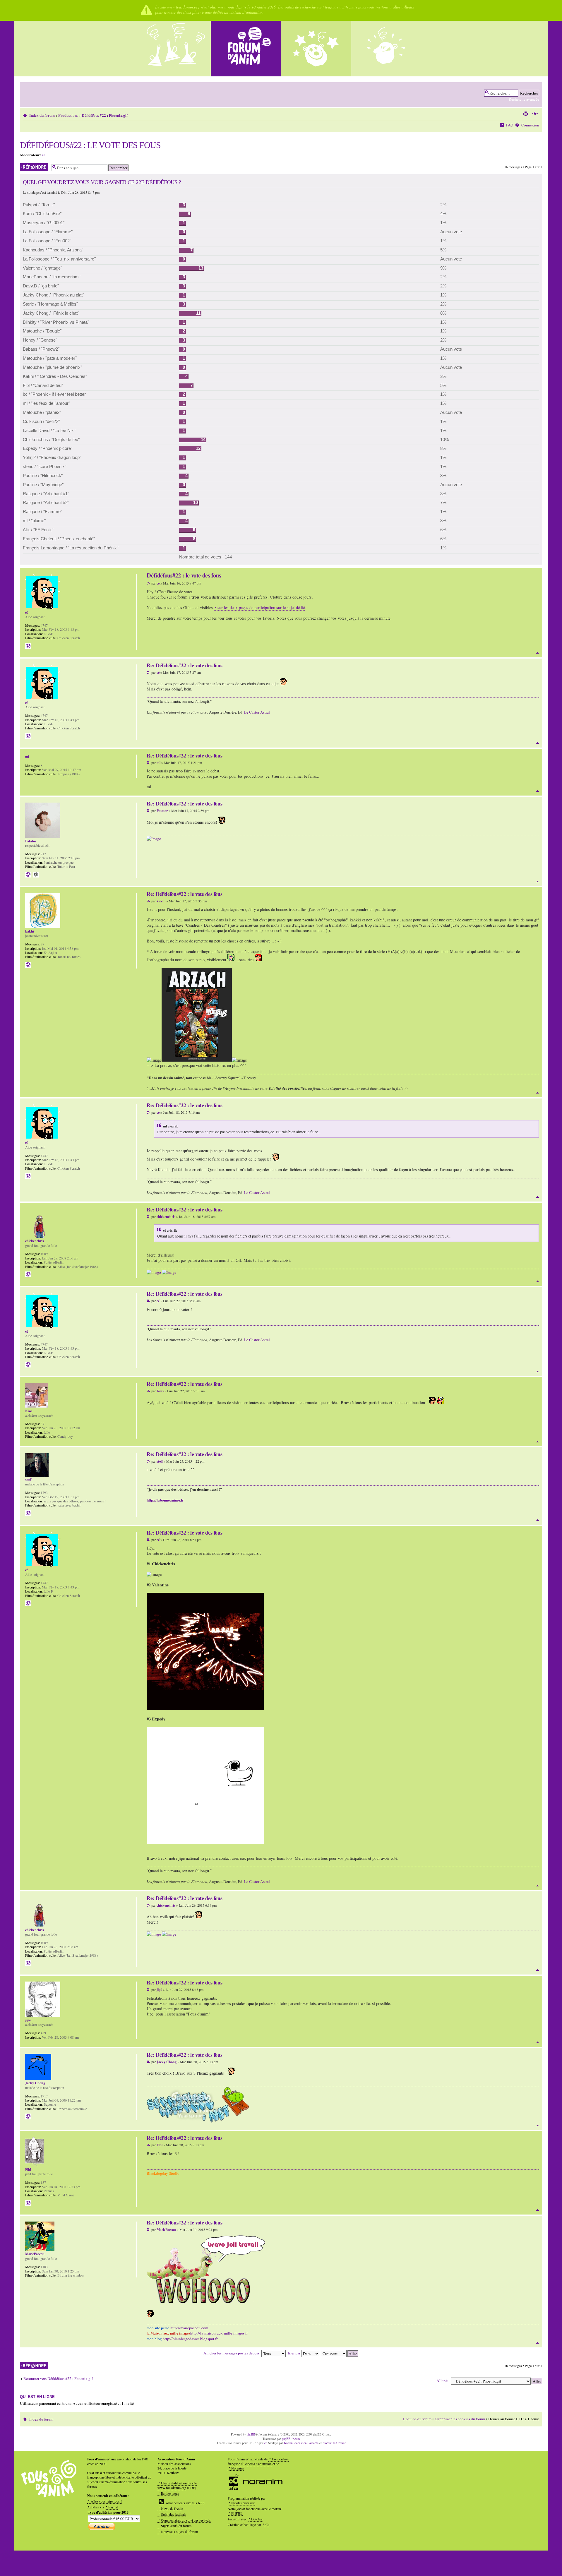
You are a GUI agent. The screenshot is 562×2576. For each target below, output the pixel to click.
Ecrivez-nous (170, 2493)
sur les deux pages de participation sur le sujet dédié (261, 607)
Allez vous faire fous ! (106, 2501)
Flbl (160, 2145)
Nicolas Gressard (243, 2503)
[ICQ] (36, 875)
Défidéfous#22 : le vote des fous (90, 145)
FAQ (510, 125)
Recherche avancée (524, 99)
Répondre (27, 166)
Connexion (530, 125)
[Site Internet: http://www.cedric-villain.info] (28, 646)
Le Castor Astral (257, 712)
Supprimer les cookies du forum (460, 2419)
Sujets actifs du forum (176, 2526)
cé (44, 155)
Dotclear (257, 2519)
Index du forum (42, 115)
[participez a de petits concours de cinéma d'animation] (386, 49)
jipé (159, 1990)
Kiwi (160, 1391)
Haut (538, 653)
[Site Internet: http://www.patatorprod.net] (28, 875)
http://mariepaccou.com (189, 2328)
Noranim (237, 2468)
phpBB (251, 2434)
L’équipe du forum (417, 2419)
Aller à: (442, 2380)
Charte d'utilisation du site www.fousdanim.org (177, 2485)
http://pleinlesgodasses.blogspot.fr (190, 2339)
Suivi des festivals (174, 2514)
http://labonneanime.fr (165, 1500)
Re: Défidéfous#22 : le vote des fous (184, 665)
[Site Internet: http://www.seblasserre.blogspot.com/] (28, 2116)
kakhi (161, 901)
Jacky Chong (167, 2062)
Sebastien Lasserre (306, 2443)
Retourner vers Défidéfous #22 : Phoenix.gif (58, 2379)
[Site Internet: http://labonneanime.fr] (28, 1513)
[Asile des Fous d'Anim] (176, 49)
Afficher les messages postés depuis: (232, 2353)
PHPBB (237, 2513)
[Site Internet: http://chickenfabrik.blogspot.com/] (28, 1274)
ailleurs (408, 7)
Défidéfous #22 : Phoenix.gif (105, 115)
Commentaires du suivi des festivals (186, 2520)
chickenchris (166, 1217)
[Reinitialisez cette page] (246, 49)
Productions (68, 115)
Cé (267, 2524)
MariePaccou (166, 2230)
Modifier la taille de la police (535, 114)
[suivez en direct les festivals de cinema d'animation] (316, 49)
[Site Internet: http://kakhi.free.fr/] (28, 965)
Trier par (294, 2353)
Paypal (113, 2507)
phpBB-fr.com (291, 2439)
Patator (162, 811)
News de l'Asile (172, 2508)
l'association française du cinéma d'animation (258, 2461)
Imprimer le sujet (525, 114)
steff (160, 1461)
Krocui (288, 2443)
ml (159, 763)
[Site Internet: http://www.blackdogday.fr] (28, 2203)
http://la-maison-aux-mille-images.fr (219, 2333)
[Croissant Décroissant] (340, 2353)
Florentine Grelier (334, 2443)
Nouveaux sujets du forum (179, 2532)
